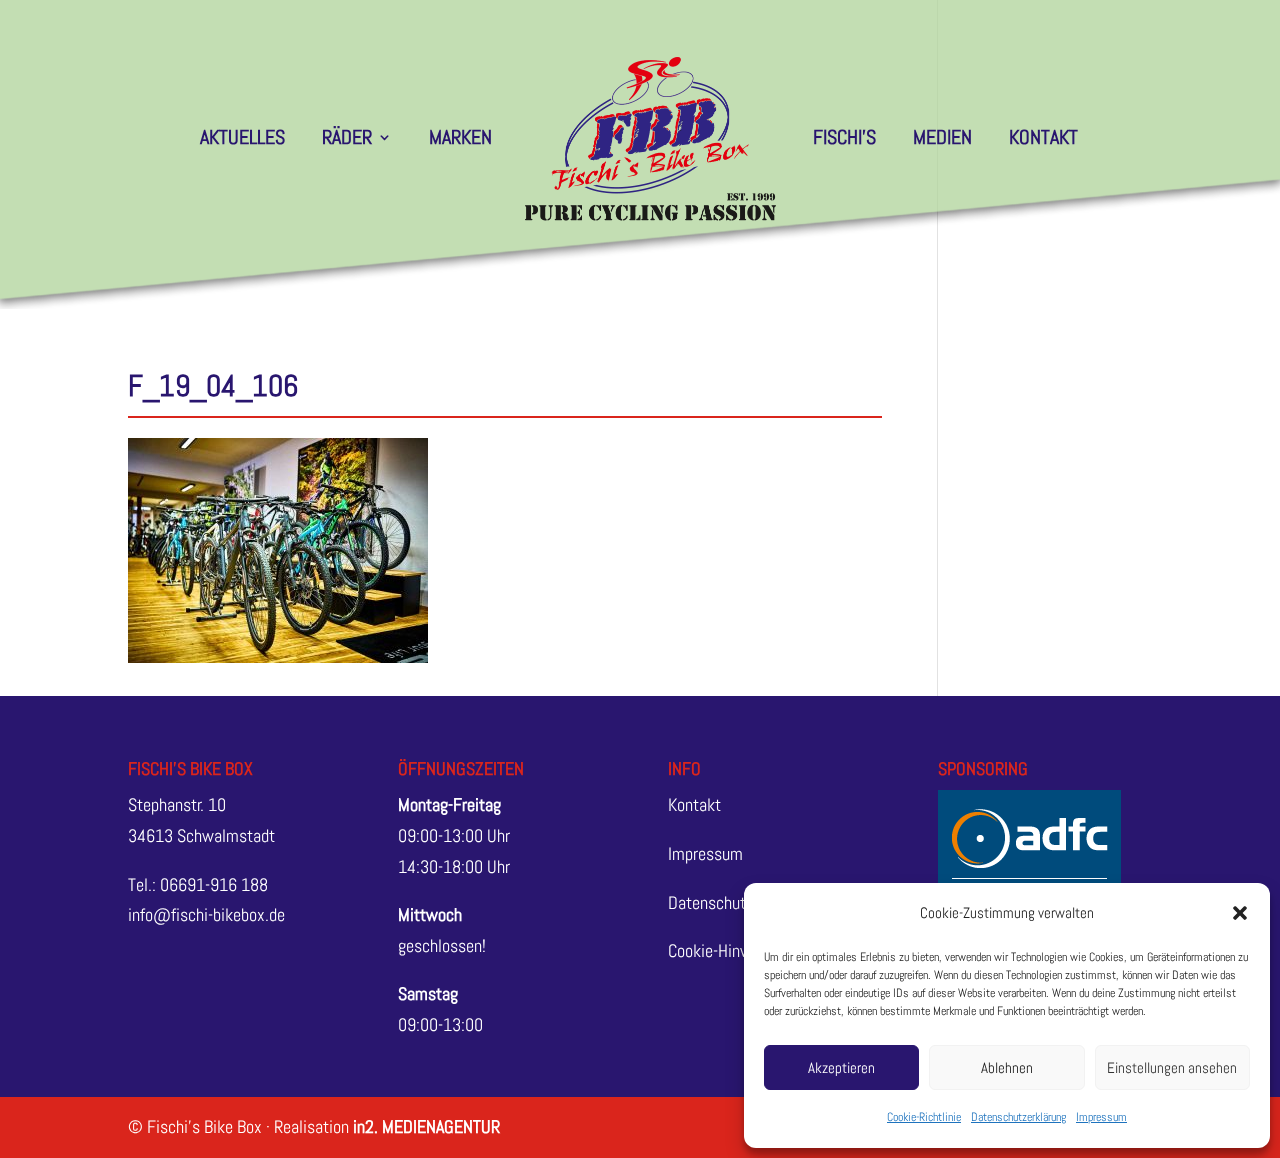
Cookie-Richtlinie (924, 1117)
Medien (942, 140)
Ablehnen (1007, 1067)
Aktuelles (242, 140)
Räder (347, 140)
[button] (1240, 913)
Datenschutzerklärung (1018, 1117)
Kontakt (1043, 140)
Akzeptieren (841, 1067)
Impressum (1101, 1117)
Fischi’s (844, 140)
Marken (460, 140)
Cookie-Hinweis (720, 950)
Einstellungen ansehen (1172, 1067)
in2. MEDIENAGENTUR (426, 1126)
